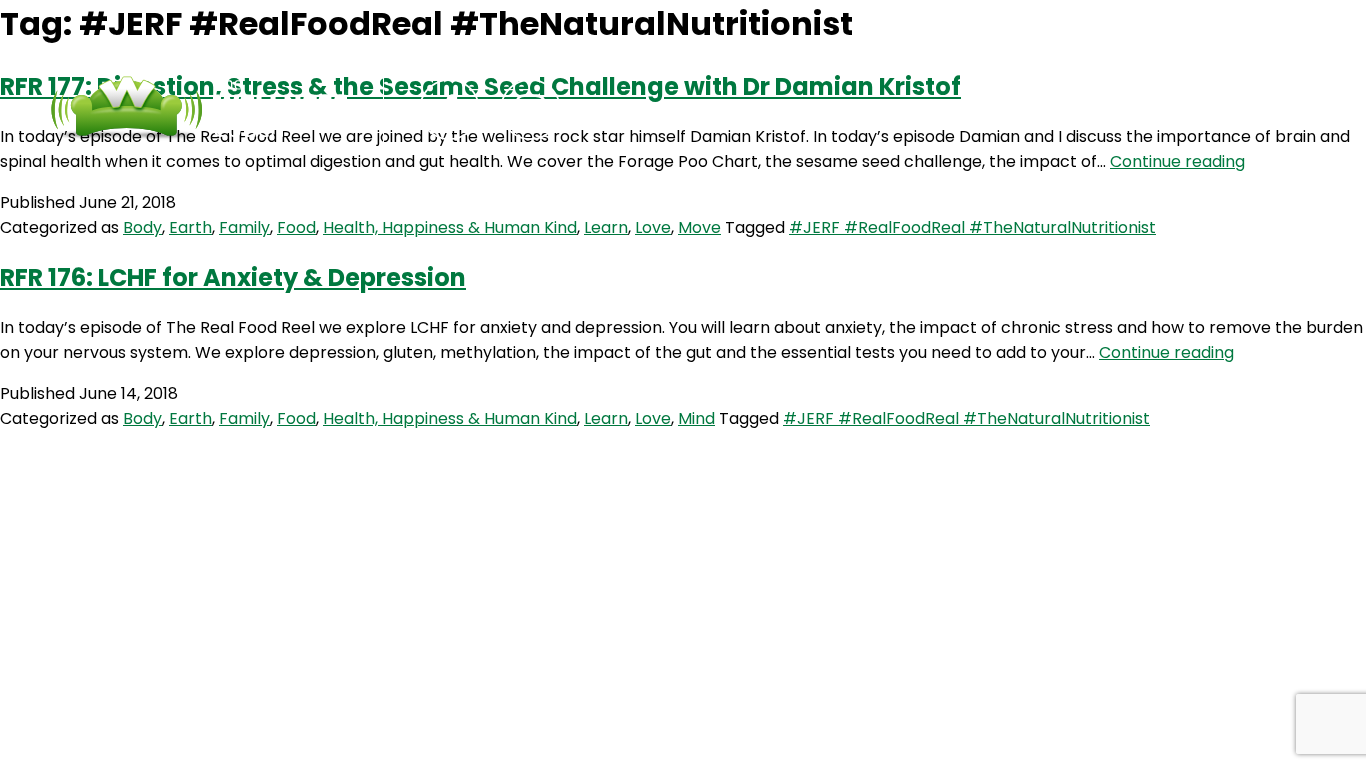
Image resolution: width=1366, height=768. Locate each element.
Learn (606, 227)
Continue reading (1177, 161)
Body (142, 227)
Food (296, 227)
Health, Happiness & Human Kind (450, 227)
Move (699, 227)
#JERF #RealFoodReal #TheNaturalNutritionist (972, 227)
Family (244, 227)
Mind (696, 418)
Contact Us (829, 109)
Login (954, 109)
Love (653, 227)
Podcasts (684, 109)
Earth (190, 227)
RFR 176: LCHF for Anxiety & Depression (233, 277)
